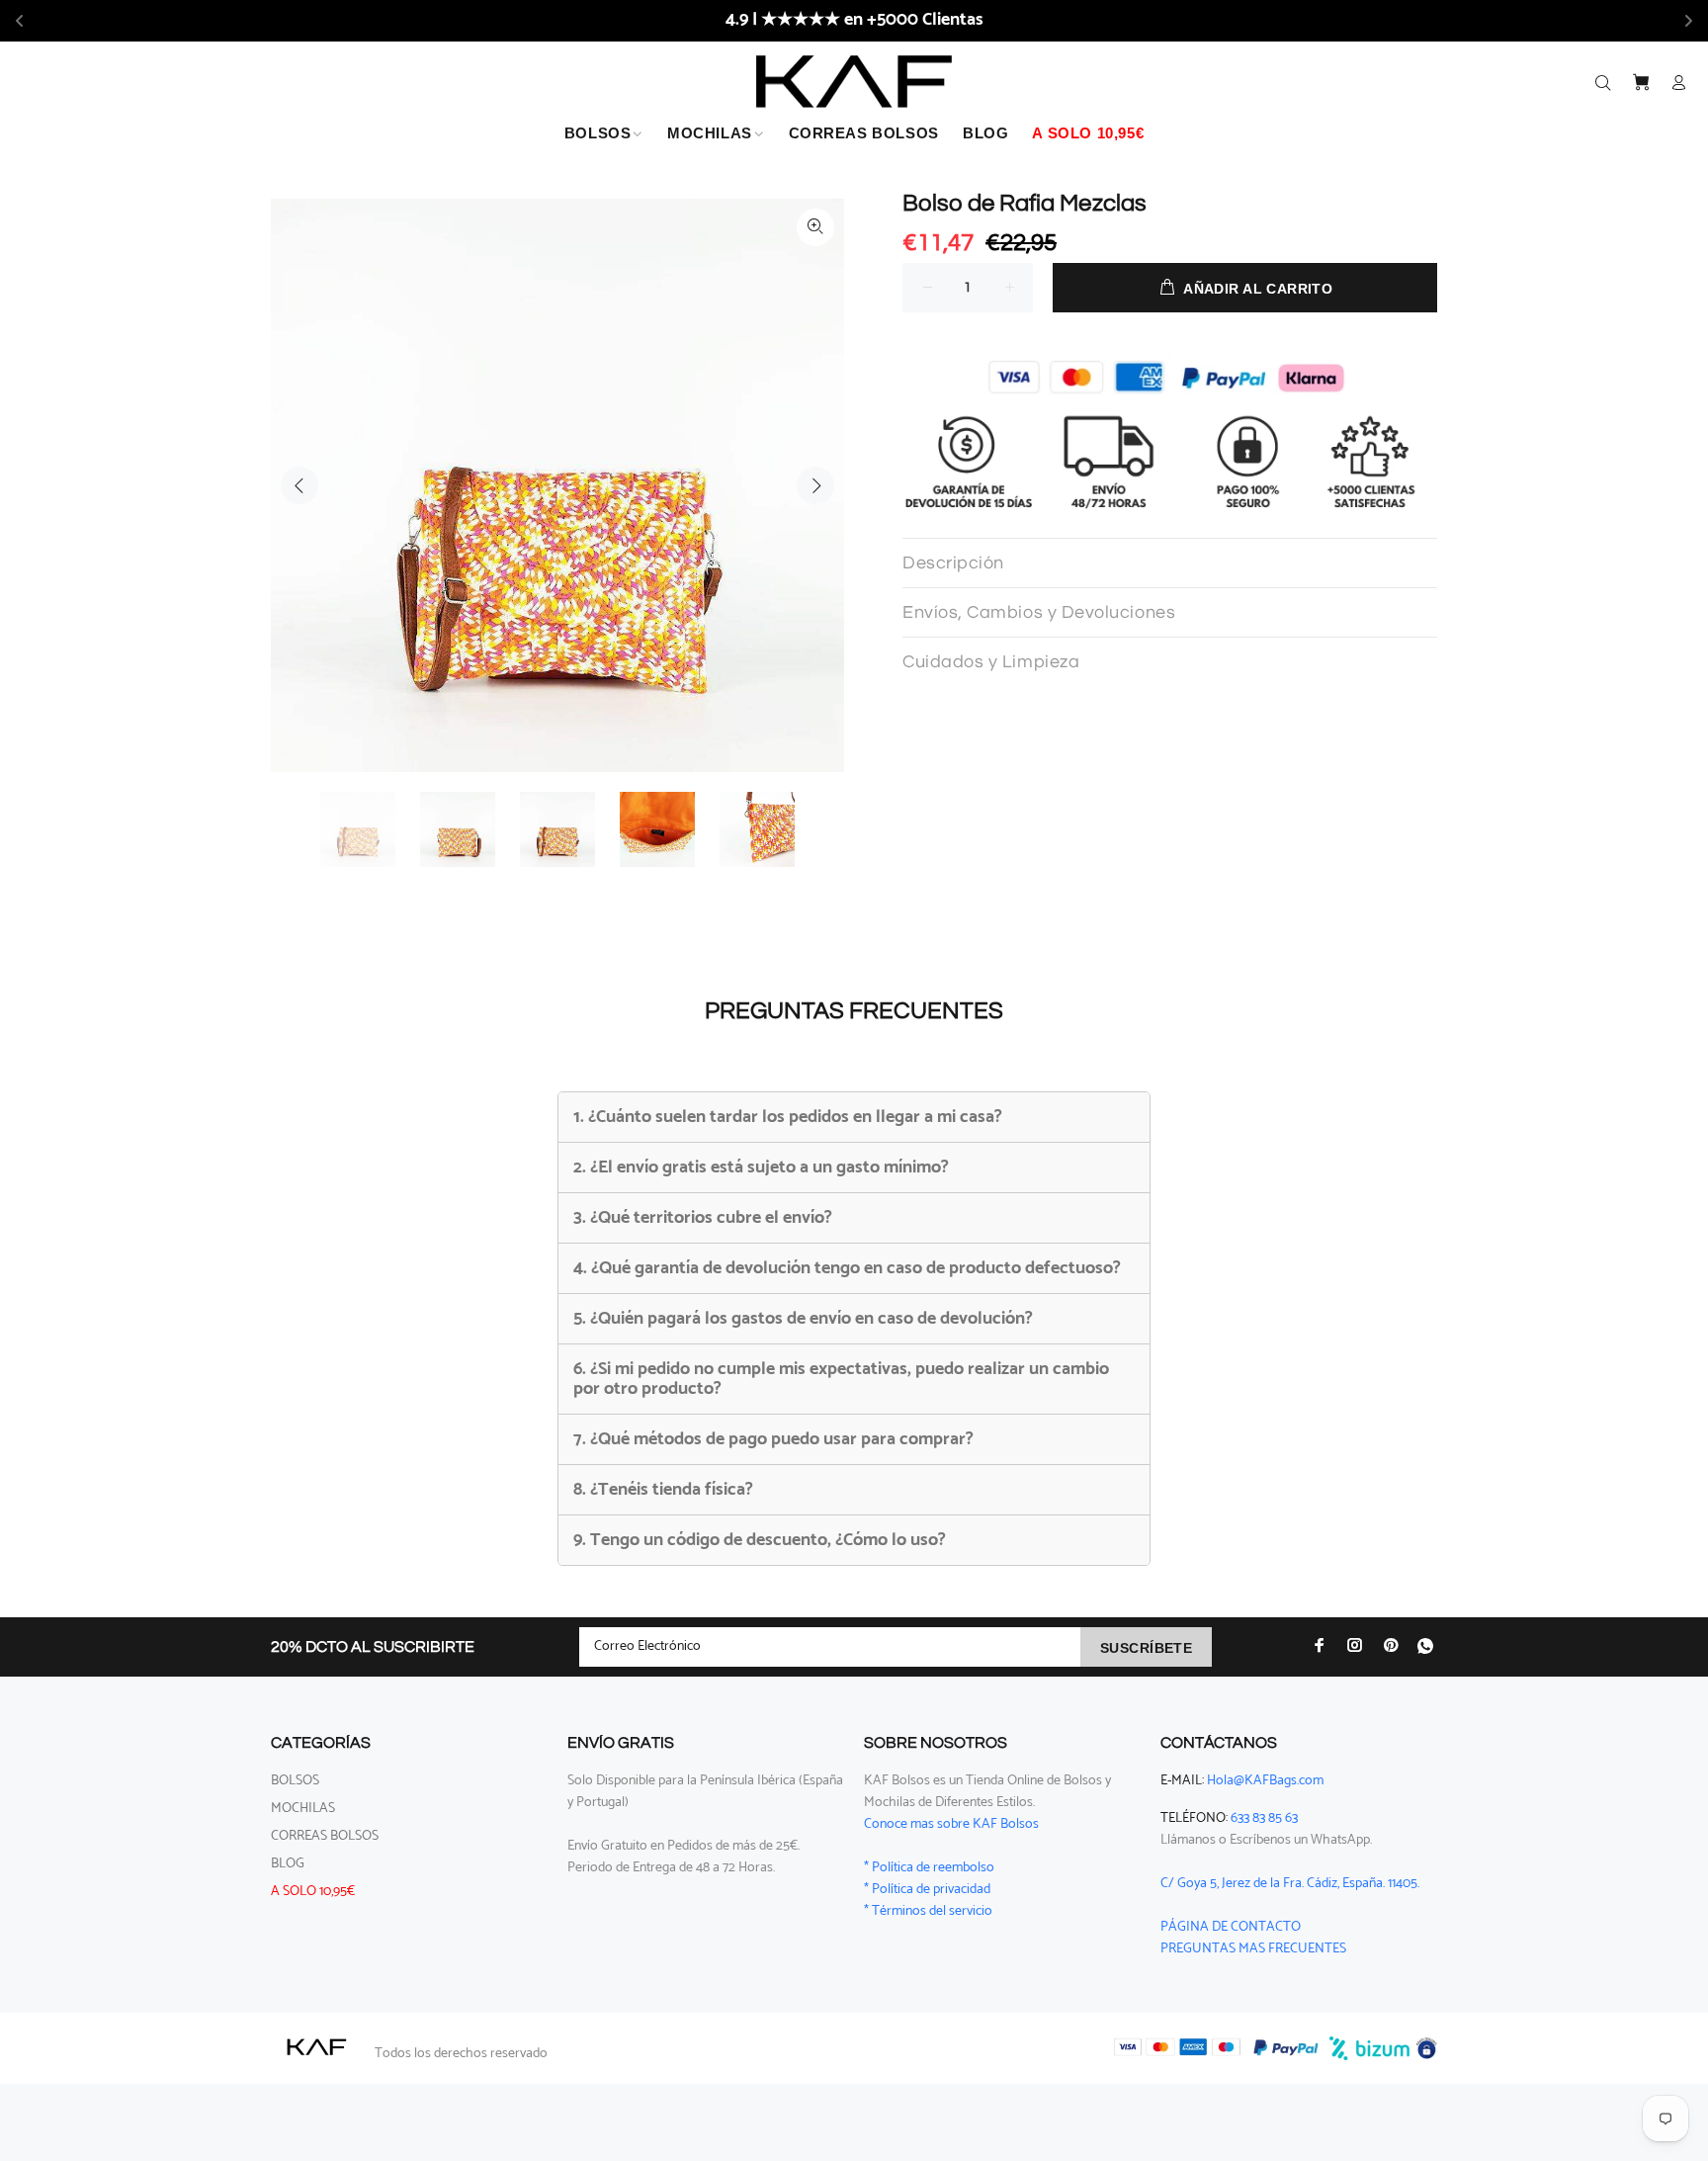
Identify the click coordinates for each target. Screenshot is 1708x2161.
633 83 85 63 (1264, 1818)
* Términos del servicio (928, 1911)
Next (815, 485)
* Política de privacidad (927, 1890)
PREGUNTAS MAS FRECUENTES (1253, 1949)
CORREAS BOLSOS (325, 1836)
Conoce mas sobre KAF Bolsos (951, 1824)
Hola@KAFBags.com (1265, 1781)
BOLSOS (295, 1781)
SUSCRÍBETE (1146, 1648)
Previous (299, 485)
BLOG (288, 1864)
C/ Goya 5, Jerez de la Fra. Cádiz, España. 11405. (1290, 1884)
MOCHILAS (303, 1809)
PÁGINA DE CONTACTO (1231, 1927)
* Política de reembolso (929, 1868)
